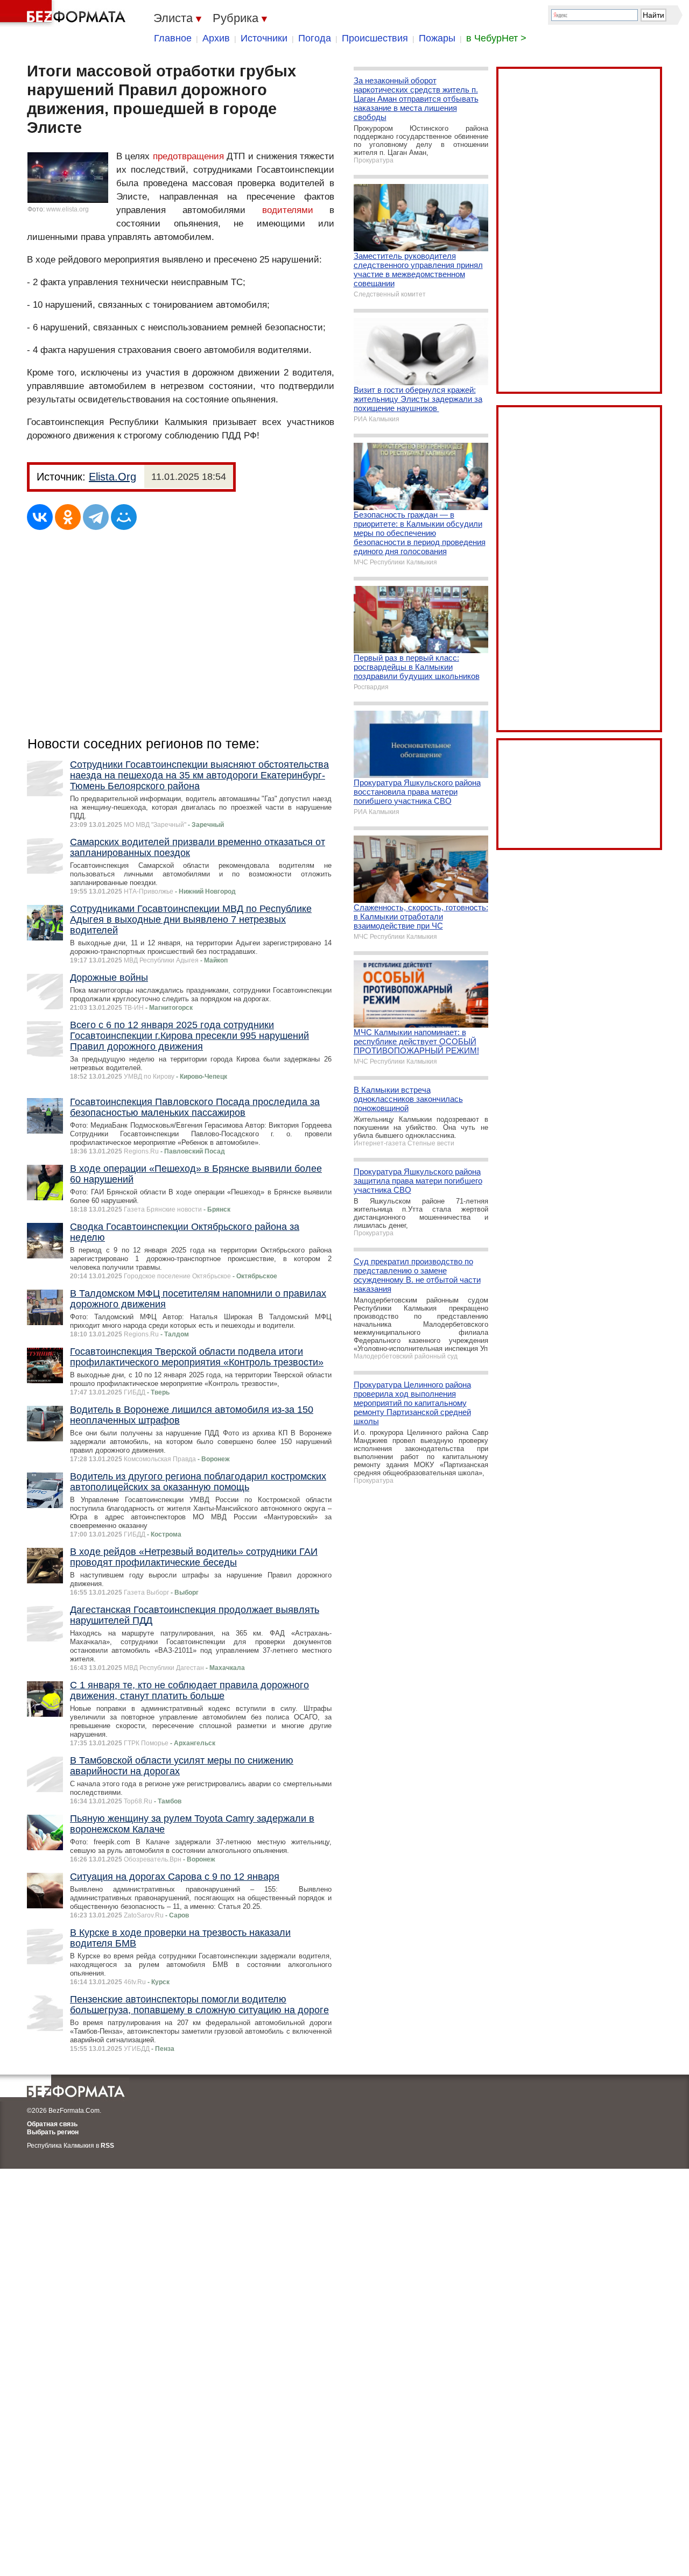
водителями (288, 210)
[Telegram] (96, 517)
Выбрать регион (53, 2132)
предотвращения (188, 156)
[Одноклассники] (68, 517)
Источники (264, 38)
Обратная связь (52, 2124)
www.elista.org (68, 209)
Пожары (437, 38)
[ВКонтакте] (40, 517)
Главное (173, 38)
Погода (315, 38)
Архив (216, 38)
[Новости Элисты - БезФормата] (65, 13)
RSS (107, 2146)
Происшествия (375, 38)
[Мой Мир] (124, 517)
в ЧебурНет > (496, 38)
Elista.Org (113, 477)
